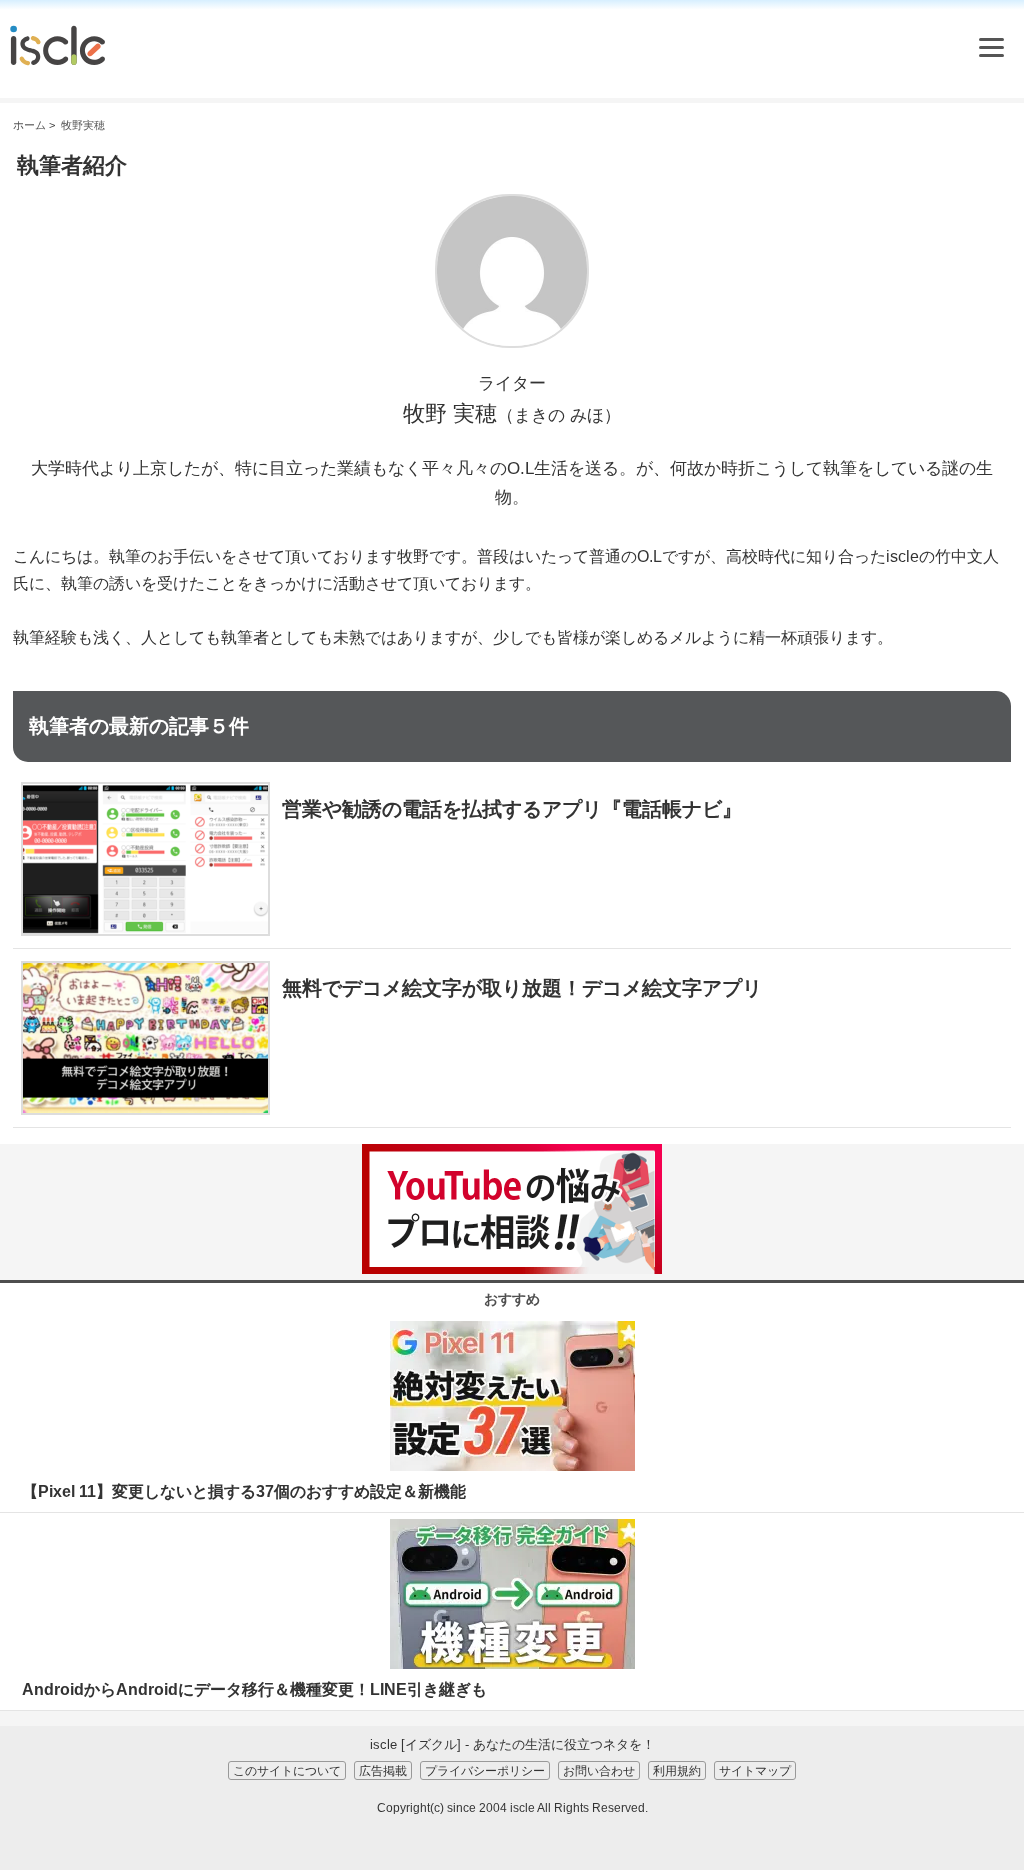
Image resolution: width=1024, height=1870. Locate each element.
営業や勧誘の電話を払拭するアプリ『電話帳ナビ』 (512, 809)
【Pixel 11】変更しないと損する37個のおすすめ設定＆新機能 (244, 1491)
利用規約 (677, 1770)
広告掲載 (383, 1770)
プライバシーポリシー (485, 1770)
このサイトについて (287, 1770)
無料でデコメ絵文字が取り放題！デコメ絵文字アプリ (522, 988)
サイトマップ (755, 1770)
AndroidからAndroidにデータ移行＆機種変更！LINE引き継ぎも (254, 1689)
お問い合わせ (599, 1770)
